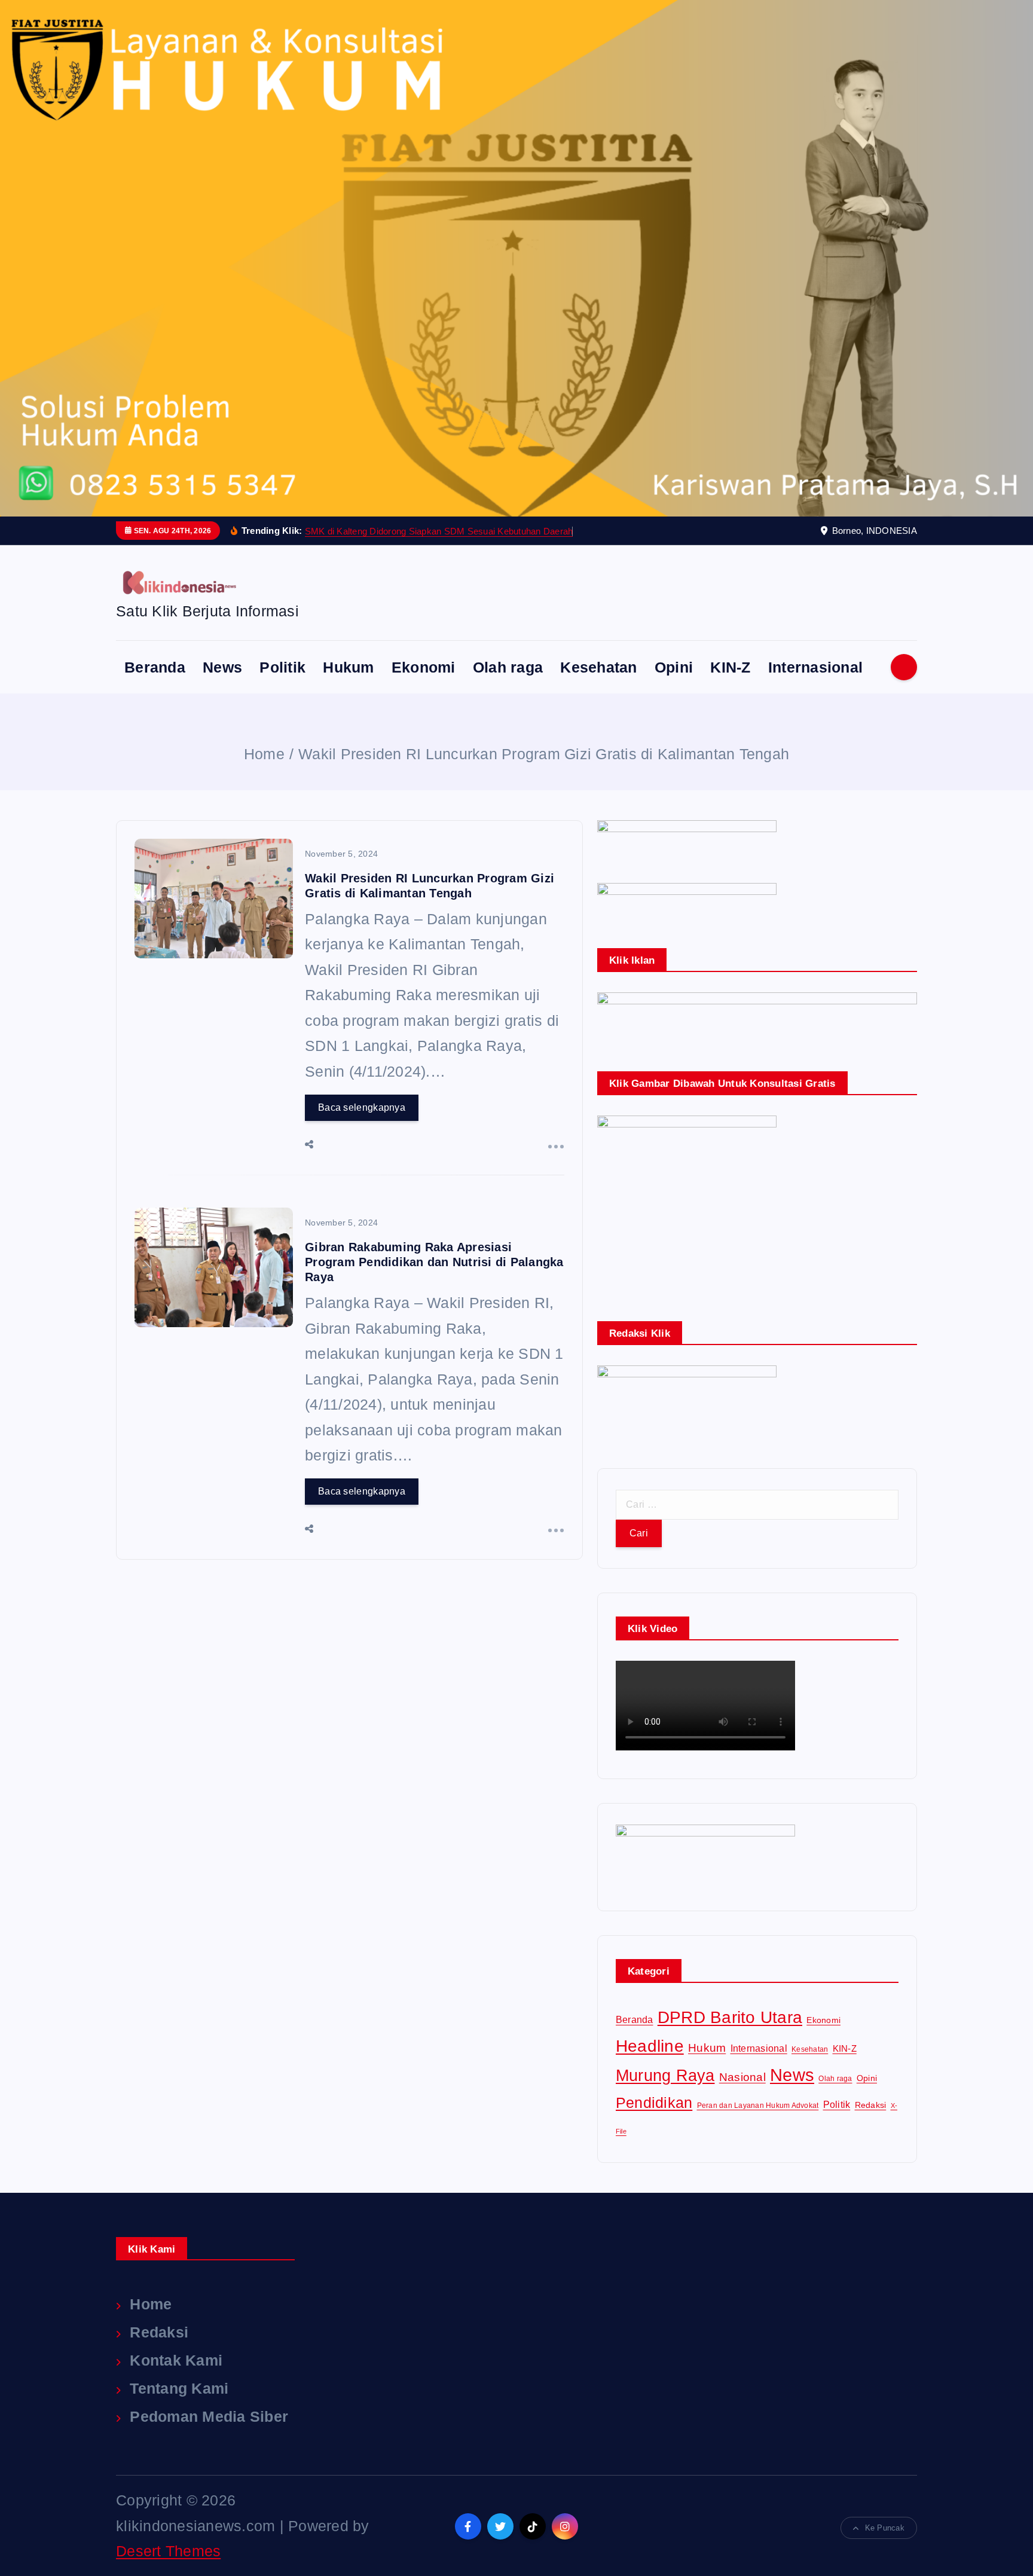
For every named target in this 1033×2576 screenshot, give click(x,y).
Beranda (155, 667)
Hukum (348, 667)
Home (264, 754)
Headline (650, 2046)
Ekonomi (424, 667)
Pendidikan (654, 2103)
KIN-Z (730, 667)
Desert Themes (168, 2551)
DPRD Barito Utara (730, 2017)
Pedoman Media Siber (209, 2416)
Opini (674, 667)
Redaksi (871, 2105)
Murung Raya (665, 2076)
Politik (282, 667)
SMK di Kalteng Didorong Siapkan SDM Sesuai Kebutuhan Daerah (439, 531)
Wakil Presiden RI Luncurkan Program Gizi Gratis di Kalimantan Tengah (544, 754)
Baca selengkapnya (362, 1107)
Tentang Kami (179, 2388)
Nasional (742, 2077)
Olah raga (508, 667)
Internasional (815, 667)
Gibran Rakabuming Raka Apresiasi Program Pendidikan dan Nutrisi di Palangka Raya (434, 1262)
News (222, 667)
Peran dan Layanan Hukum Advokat (758, 2106)
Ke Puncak (885, 2528)
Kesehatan (598, 667)
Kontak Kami (176, 2360)
